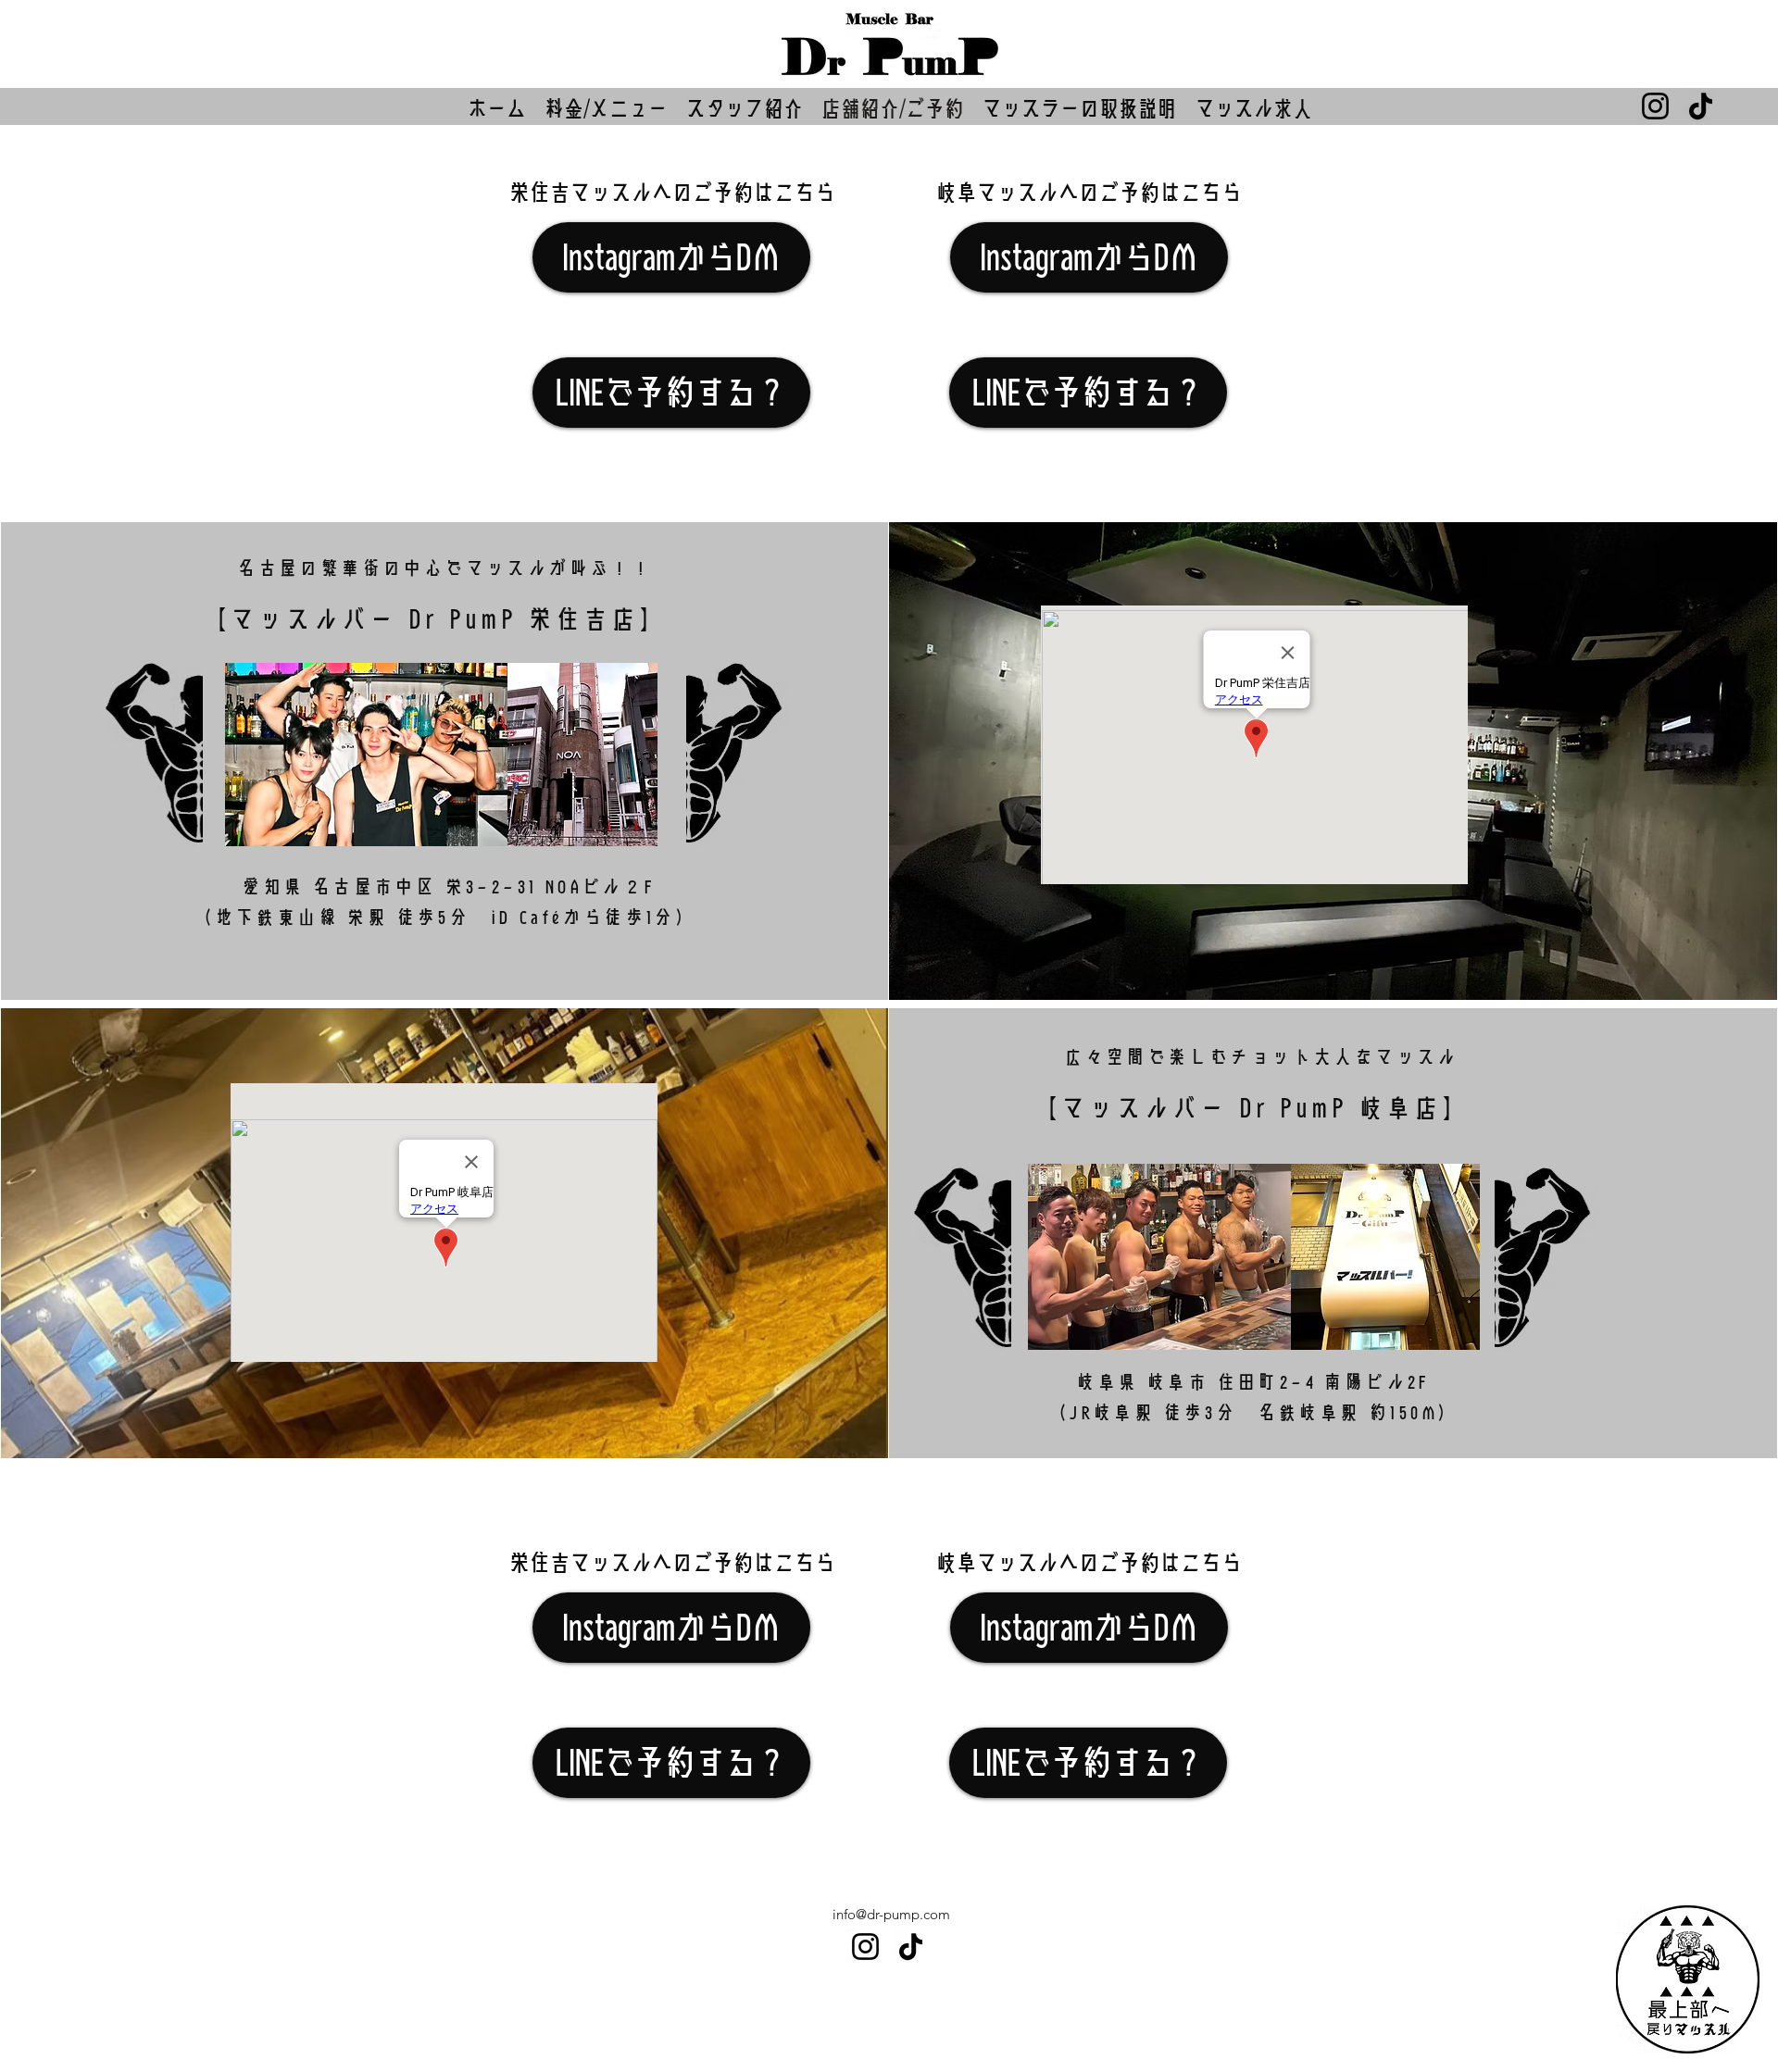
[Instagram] (1655, 106)
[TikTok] (1701, 106)
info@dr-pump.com (891, 1914)
